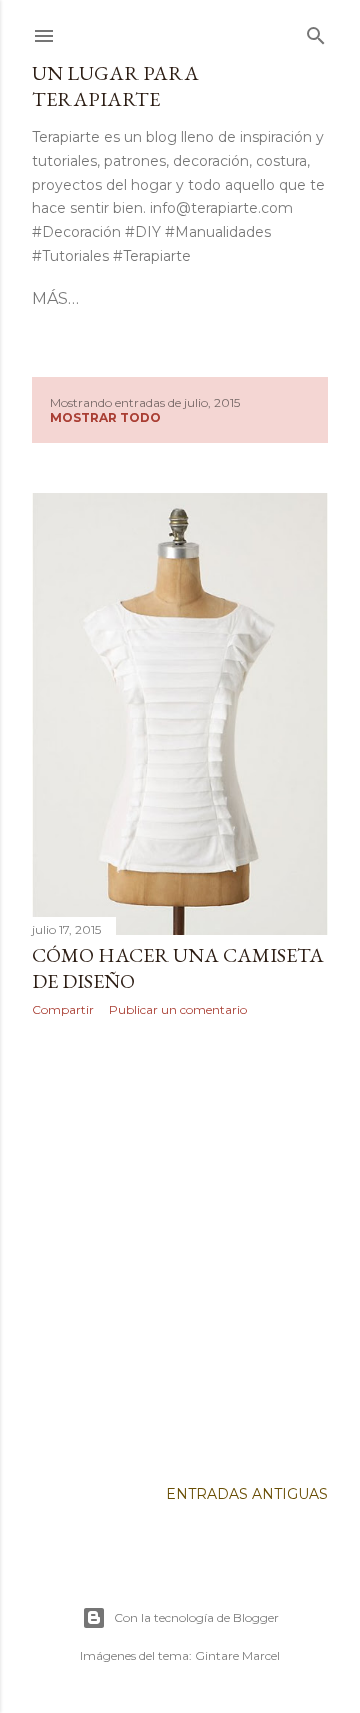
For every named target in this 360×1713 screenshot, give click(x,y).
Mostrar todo (105, 417)
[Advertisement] (180, 1247)
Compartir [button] (63, 1009)
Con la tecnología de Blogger (196, 1617)
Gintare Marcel (237, 1655)
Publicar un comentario (178, 1009)
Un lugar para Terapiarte (115, 86)
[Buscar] (316, 32)
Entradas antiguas (247, 1494)
